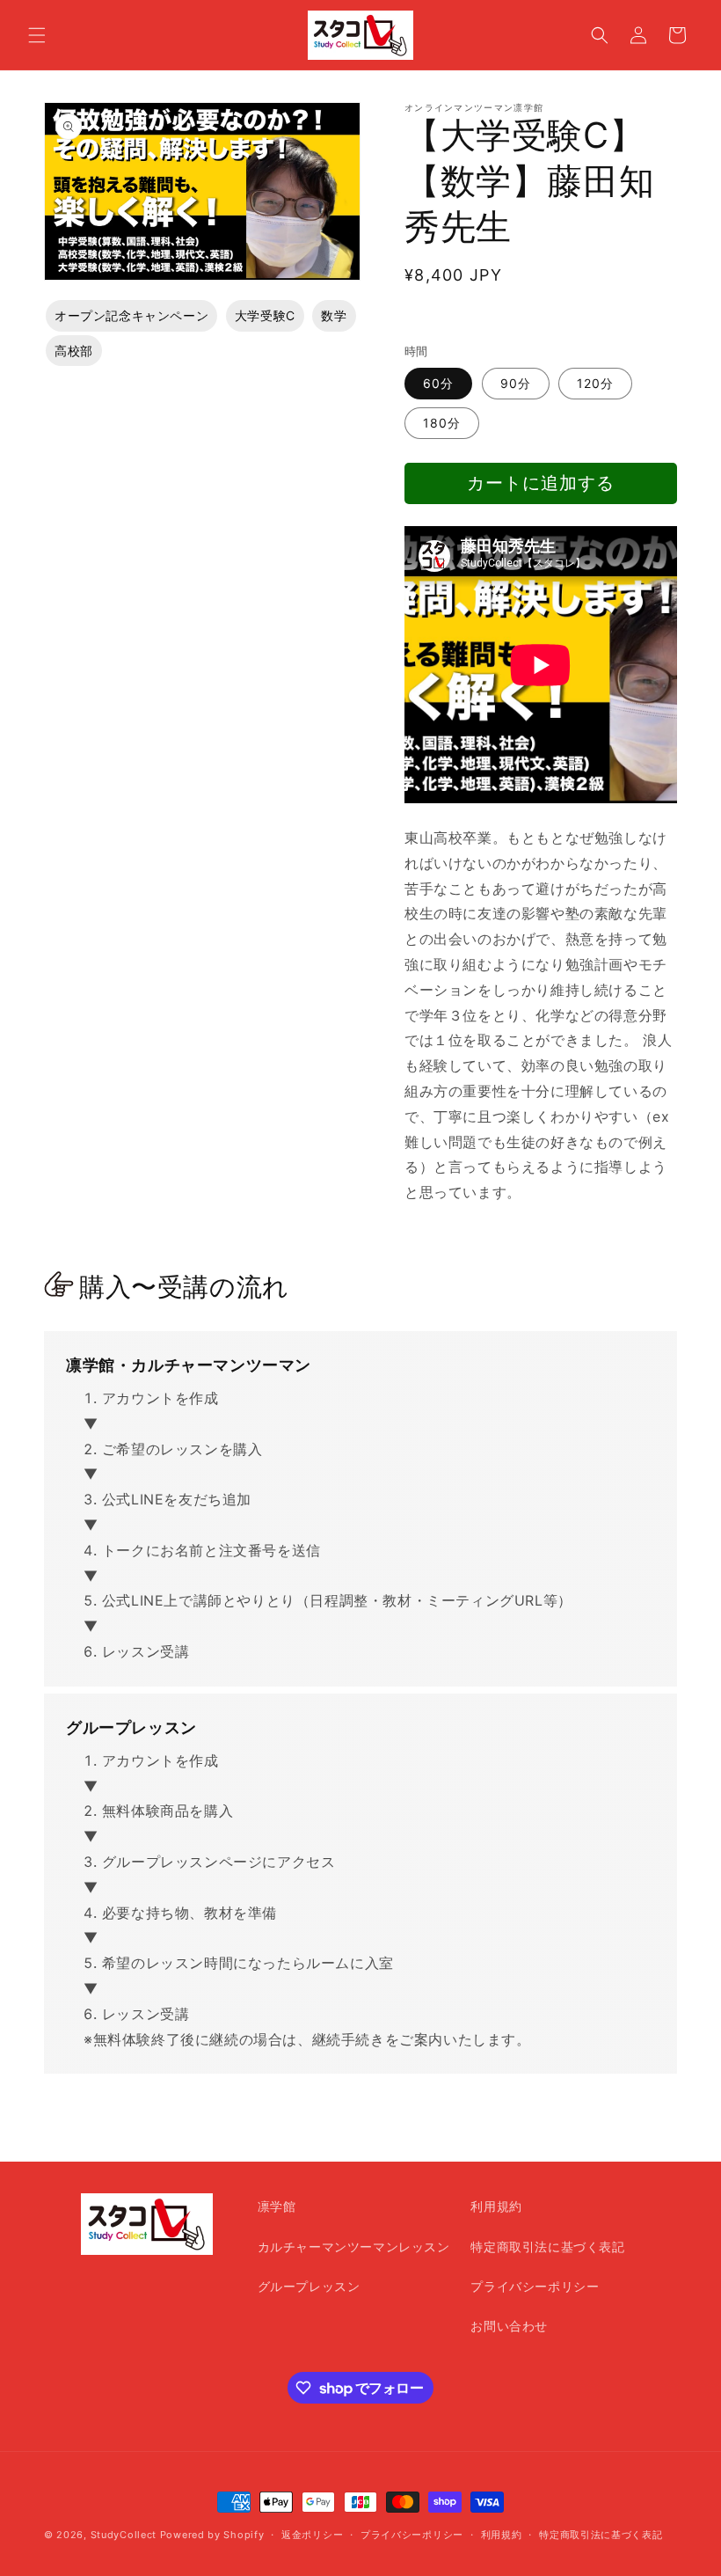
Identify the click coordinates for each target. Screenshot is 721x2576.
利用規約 (496, 2206)
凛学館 (277, 2206)
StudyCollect (124, 2535)
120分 (595, 383)
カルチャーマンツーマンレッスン (354, 2247)
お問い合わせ (509, 2326)
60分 (438, 383)
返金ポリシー (312, 2535)
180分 (442, 423)
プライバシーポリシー (535, 2286)
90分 (516, 383)
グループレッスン (309, 2286)
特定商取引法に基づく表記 (547, 2247)
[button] (37, 35)
